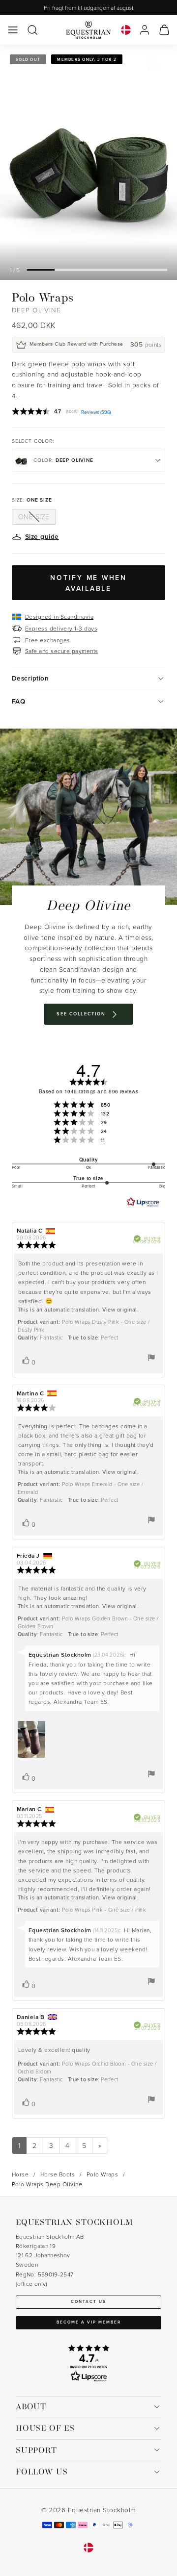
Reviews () (96, 412)
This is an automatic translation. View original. (78, 1310)
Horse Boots (58, 2174)
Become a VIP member (89, 2322)
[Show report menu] (151, 1358)
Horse (20, 2174)
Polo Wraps (103, 2174)
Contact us (88, 2301)
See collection (81, 1014)
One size (34, 517)
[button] (13, 30)
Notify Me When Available (88, 583)
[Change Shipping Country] (126, 30)
